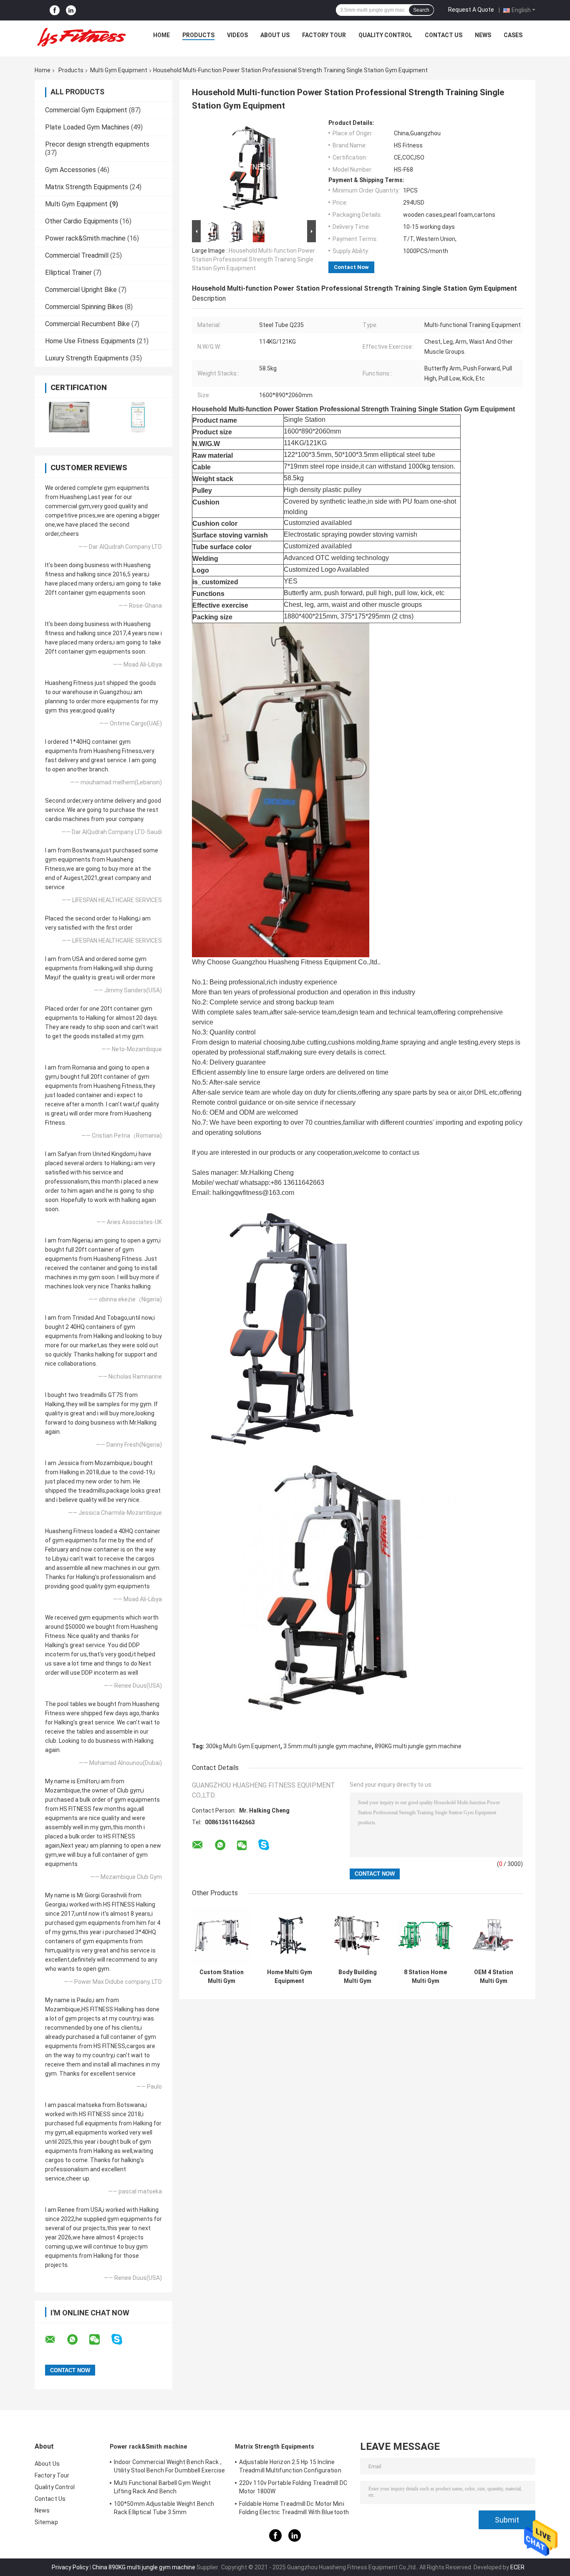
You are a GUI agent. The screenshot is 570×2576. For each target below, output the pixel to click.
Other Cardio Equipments (82, 221)
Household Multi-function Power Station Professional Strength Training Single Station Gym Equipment (253, 259)
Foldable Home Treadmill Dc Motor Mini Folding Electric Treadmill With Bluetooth (294, 2508)
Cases (513, 35)
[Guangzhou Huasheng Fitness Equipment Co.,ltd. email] (55, 2340)
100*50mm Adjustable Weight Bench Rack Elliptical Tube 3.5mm (164, 2508)
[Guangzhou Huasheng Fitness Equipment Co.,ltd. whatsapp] (78, 2340)
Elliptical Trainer (68, 273)
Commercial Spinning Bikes (84, 307)
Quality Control (385, 35)
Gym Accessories (71, 170)
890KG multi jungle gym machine (418, 1746)
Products (198, 35)
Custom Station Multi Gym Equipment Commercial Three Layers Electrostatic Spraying (222, 1977)
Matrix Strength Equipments (87, 187)
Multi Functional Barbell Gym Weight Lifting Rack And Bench (163, 2487)
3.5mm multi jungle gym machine (328, 1746)
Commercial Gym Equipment (86, 110)
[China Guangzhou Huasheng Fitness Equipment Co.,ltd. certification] (69, 417)
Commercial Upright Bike (81, 290)
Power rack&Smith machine (85, 238)
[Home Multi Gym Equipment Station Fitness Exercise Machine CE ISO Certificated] (289, 1935)
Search (421, 10)
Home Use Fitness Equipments (90, 341)
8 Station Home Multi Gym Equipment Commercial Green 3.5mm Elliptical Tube (425, 1977)
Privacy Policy (70, 2567)
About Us (275, 35)
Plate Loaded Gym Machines (87, 127)
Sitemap (46, 2522)
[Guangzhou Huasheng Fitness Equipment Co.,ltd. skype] (122, 2339)
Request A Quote (471, 10)
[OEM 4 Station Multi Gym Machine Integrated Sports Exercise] (493, 1935)
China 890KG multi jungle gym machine (144, 2567)
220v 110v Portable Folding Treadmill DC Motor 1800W (293, 2487)
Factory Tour (324, 35)
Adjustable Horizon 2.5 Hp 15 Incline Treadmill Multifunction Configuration (290, 2466)
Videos (237, 35)
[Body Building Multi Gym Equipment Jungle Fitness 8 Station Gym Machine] (357, 1935)
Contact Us (444, 35)
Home (161, 35)
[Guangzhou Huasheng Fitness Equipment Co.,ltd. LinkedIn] (71, 10)
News (483, 35)
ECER (517, 2567)
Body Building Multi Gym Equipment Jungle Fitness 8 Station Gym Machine (358, 1977)
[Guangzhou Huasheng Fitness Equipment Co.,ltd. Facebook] (55, 10)
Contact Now (351, 267)
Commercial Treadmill (77, 255)
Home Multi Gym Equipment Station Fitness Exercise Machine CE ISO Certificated (290, 1977)
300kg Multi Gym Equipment (243, 1746)
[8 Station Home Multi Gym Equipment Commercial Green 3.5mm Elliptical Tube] (425, 1935)
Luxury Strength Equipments (87, 358)
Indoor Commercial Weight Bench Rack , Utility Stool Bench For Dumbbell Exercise (169, 2466)
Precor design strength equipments (97, 144)
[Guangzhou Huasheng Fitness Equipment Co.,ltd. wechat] (100, 2340)
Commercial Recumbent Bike (87, 324)
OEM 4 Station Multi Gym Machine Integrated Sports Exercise (493, 1977)
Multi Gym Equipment (119, 70)
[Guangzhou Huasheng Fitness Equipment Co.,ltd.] (81, 37)
